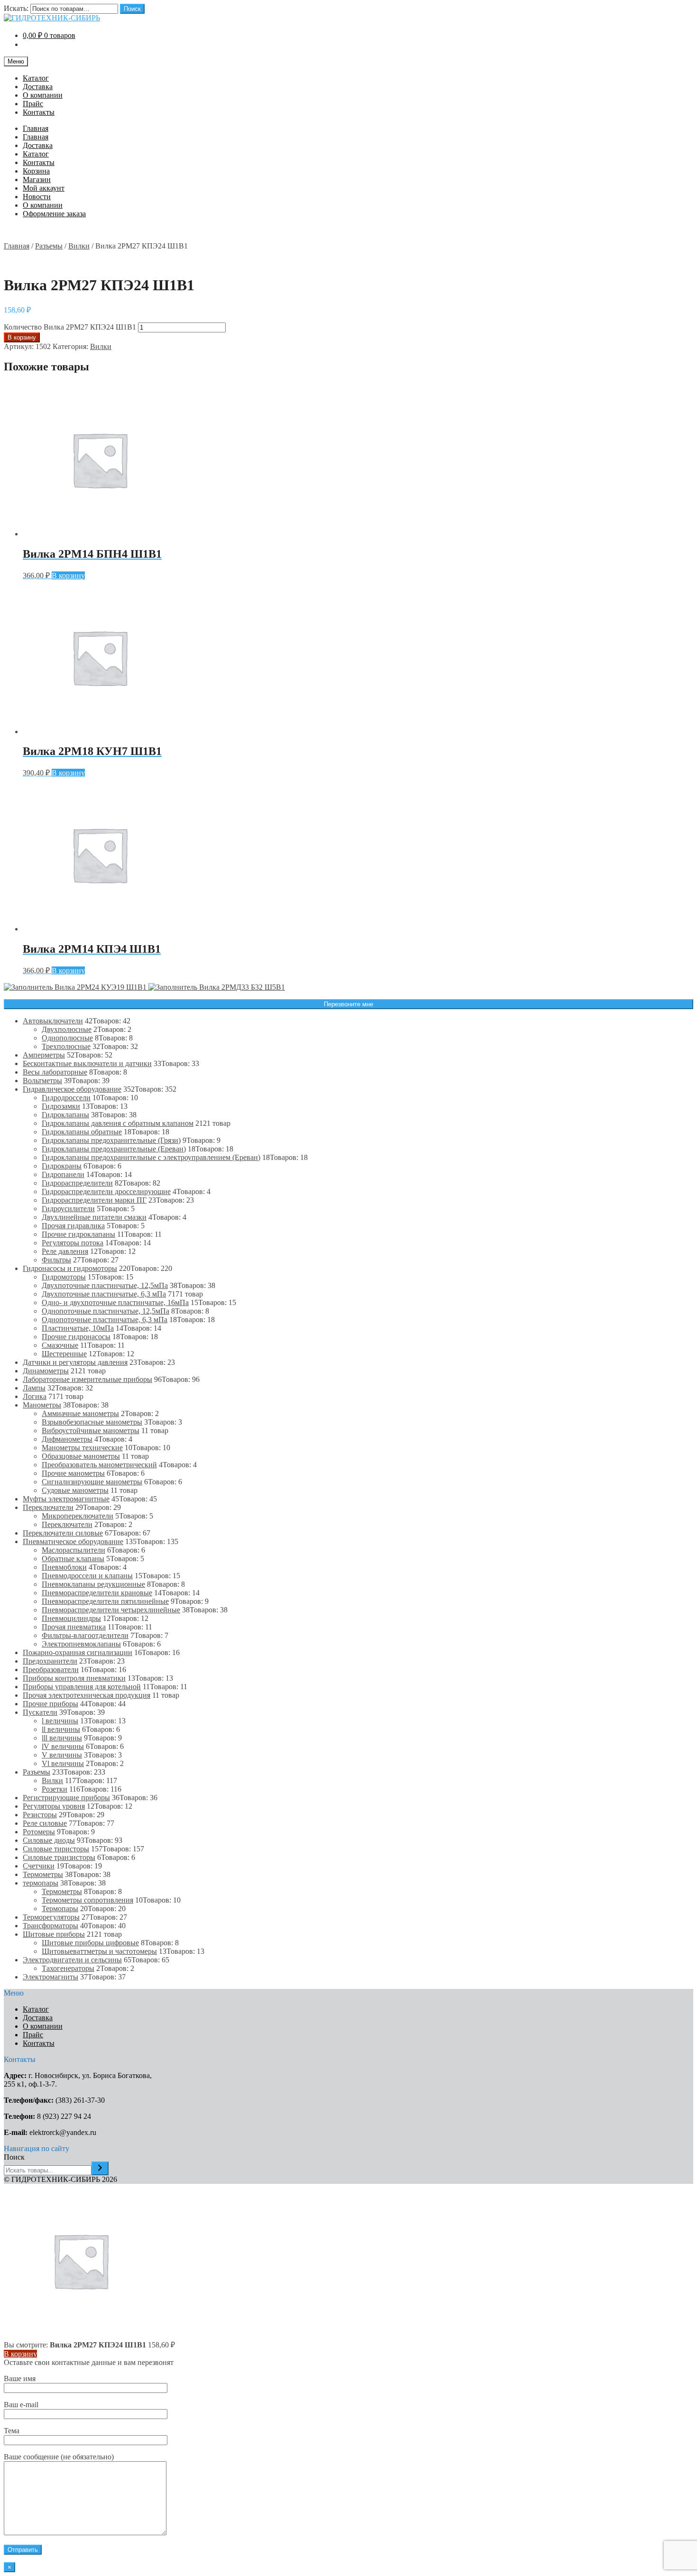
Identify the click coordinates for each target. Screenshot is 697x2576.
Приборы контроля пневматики (74, 1678)
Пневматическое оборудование (73, 1541)
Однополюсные (67, 1038)
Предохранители (50, 1661)
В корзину (22, 337)
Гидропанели (63, 1174)
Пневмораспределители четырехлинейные (111, 1610)
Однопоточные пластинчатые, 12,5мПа (105, 1311)
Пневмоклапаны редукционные (93, 1584)
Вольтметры (42, 1081)
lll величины (62, 1738)
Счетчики (39, 1866)
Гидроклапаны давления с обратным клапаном (118, 1123)
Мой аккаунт (44, 188)
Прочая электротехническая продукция (87, 1695)
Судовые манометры (75, 1490)
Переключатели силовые (63, 1533)
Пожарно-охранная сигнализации (78, 1652)
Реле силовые (45, 1823)
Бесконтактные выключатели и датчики (87, 1063)
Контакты (39, 112)
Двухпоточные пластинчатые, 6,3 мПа (104, 1294)
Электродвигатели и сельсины (72, 1960)
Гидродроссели (66, 1098)
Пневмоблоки (64, 1567)
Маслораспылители (73, 1550)
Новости (37, 197)
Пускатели (40, 1712)
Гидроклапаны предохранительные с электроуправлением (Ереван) (151, 1157)
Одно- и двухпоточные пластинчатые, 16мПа (115, 1302)
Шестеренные (64, 1354)
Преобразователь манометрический (99, 1465)
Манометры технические (82, 1448)
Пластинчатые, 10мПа (78, 1328)
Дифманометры (67, 1439)
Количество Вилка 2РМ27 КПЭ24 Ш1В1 (70, 327)
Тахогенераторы (68, 1968)
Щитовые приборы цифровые (90, 1943)
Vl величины (63, 1763)
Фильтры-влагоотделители (85, 1635)
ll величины (61, 1729)
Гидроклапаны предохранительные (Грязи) (111, 1140)
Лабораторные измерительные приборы (87, 1379)
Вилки (79, 246)
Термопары (60, 1909)
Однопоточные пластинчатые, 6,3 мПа (105, 1320)
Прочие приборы (50, 1704)
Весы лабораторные (55, 1072)
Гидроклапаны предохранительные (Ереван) (114, 1149)
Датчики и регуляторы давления (75, 1362)
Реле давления (65, 1251)
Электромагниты (50, 1977)
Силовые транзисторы (59, 1857)
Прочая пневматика (74, 1627)
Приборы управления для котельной (82, 1687)
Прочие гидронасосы (76, 1337)
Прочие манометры (73, 1473)
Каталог (36, 78)
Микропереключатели (78, 1516)
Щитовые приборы (54, 1934)
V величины (62, 1755)
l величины (60, 1721)
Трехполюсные (66, 1046)
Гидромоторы (64, 1277)
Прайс (33, 104)
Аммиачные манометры (80, 1413)
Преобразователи (51, 1670)
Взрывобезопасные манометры (92, 1422)
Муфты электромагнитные (66, 1499)
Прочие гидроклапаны (78, 1234)
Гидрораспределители (77, 1183)
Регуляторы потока (73, 1243)
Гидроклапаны (65, 1115)
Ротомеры (39, 1832)
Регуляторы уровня (54, 1806)
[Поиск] (100, 2168)
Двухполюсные (67, 1029)
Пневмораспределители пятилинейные (105, 1601)
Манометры (42, 1405)
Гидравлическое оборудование (72, 1089)
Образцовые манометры (81, 1456)
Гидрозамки (61, 1106)
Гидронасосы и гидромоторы (70, 1268)
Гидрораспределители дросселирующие (106, 1191)
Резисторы (40, 1815)
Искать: (16, 8)
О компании (43, 95)
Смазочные (60, 1345)
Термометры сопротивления (87, 1900)
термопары (41, 1883)
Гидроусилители (68, 1209)
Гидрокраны (62, 1166)
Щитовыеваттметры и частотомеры (99, 1951)
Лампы (34, 1388)
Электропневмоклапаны (81, 1644)
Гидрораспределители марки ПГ (94, 1200)
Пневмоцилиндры (71, 1618)
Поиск (132, 9)
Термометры (43, 1874)
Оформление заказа (54, 214)
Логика (35, 1396)
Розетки (55, 1789)
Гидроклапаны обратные (82, 1132)
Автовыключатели (53, 1021)
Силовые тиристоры (56, 1849)
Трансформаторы (50, 1926)
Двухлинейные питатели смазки (94, 1217)
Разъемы (49, 246)
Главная (36, 128)
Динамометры (46, 1371)
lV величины (63, 1746)
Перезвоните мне (348, 1004)
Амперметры (44, 1055)
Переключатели (48, 1507)
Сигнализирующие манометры (92, 1482)
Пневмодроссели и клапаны (87, 1576)
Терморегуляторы (51, 1917)
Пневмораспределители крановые (97, 1593)
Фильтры (56, 1260)
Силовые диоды (49, 1840)
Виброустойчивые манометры (91, 1431)
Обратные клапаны (73, 1559)
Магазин (37, 179)
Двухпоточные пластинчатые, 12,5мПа (105, 1285)
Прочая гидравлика (73, 1226)
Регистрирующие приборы (66, 1798)
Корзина (36, 171)
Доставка (38, 87)
